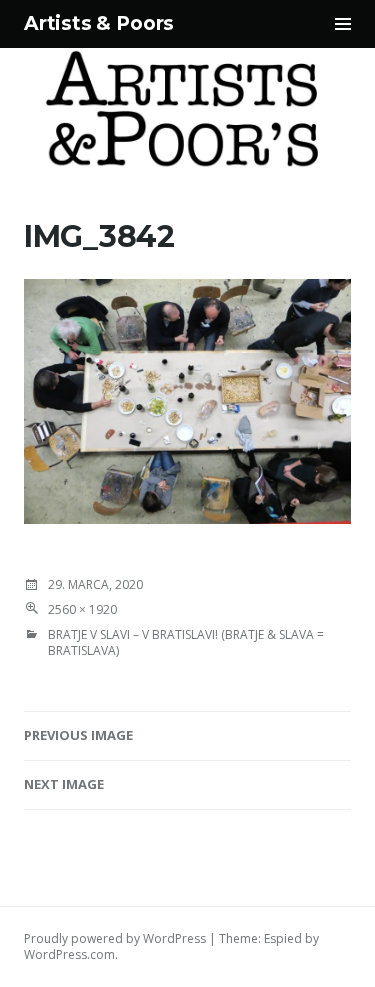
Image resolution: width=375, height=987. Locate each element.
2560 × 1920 (82, 609)
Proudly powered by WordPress (115, 938)
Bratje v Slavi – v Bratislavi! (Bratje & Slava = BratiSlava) (186, 642)
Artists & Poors (99, 23)
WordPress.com (69, 954)
